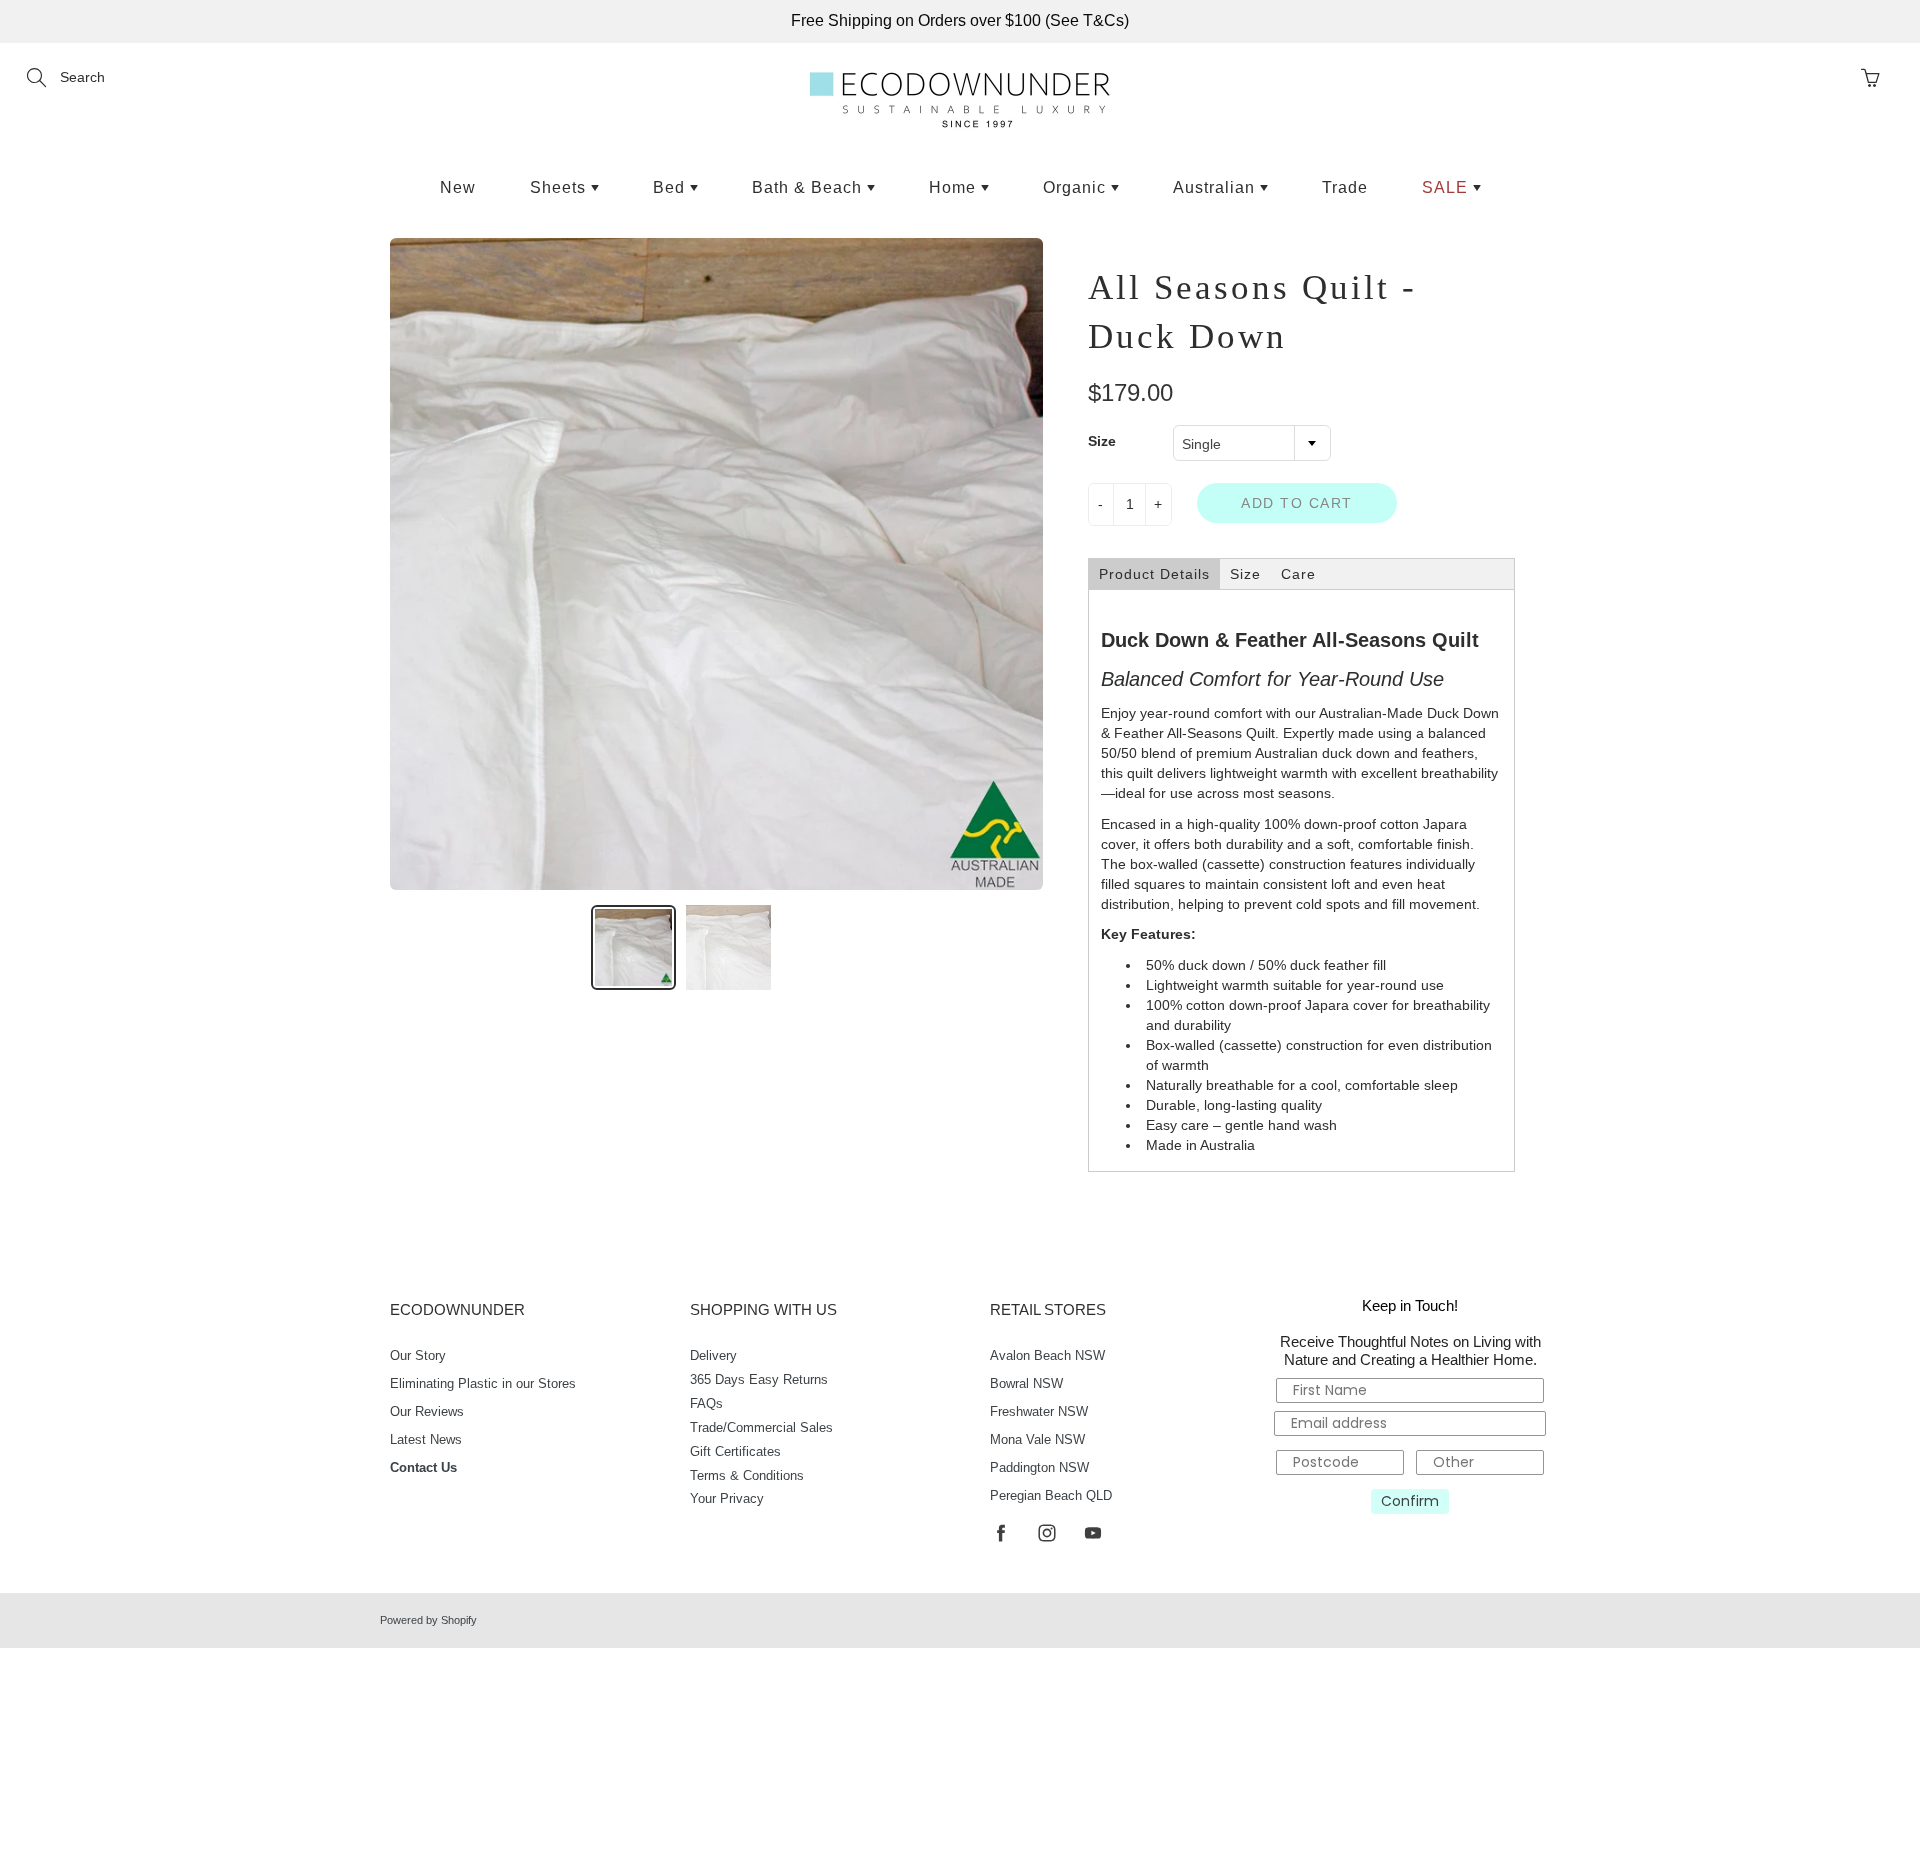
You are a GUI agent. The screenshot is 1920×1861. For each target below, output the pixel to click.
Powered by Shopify (428, 1620)
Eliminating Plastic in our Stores (483, 1384)
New (458, 187)
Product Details (1154, 574)
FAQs (706, 1404)
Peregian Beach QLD (1051, 1496)
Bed (671, 187)
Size (1102, 441)
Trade (1345, 187)
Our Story (418, 1356)
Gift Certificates (735, 1452)
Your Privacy (727, 1499)
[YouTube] (1092, 1532)
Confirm (1410, 1501)
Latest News (426, 1440)
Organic (1077, 187)
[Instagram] (1046, 1532)
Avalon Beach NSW (1047, 1356)
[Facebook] (1000, 1532)
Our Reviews (427, 1412)
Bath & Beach (809, 187)
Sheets (560, 187)
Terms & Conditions (747, 1476)
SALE (1447, 187)
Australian (1216, 187)
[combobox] (1252, 443)
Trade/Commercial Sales (761, 1428)
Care (1298, 574)
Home (955, 187)
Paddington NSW (1039, 1468)
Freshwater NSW (1039, 1412)
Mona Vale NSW (1037, 1440)
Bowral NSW (1026, 1384)
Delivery (713, 1356)
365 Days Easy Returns (759, 1380)
